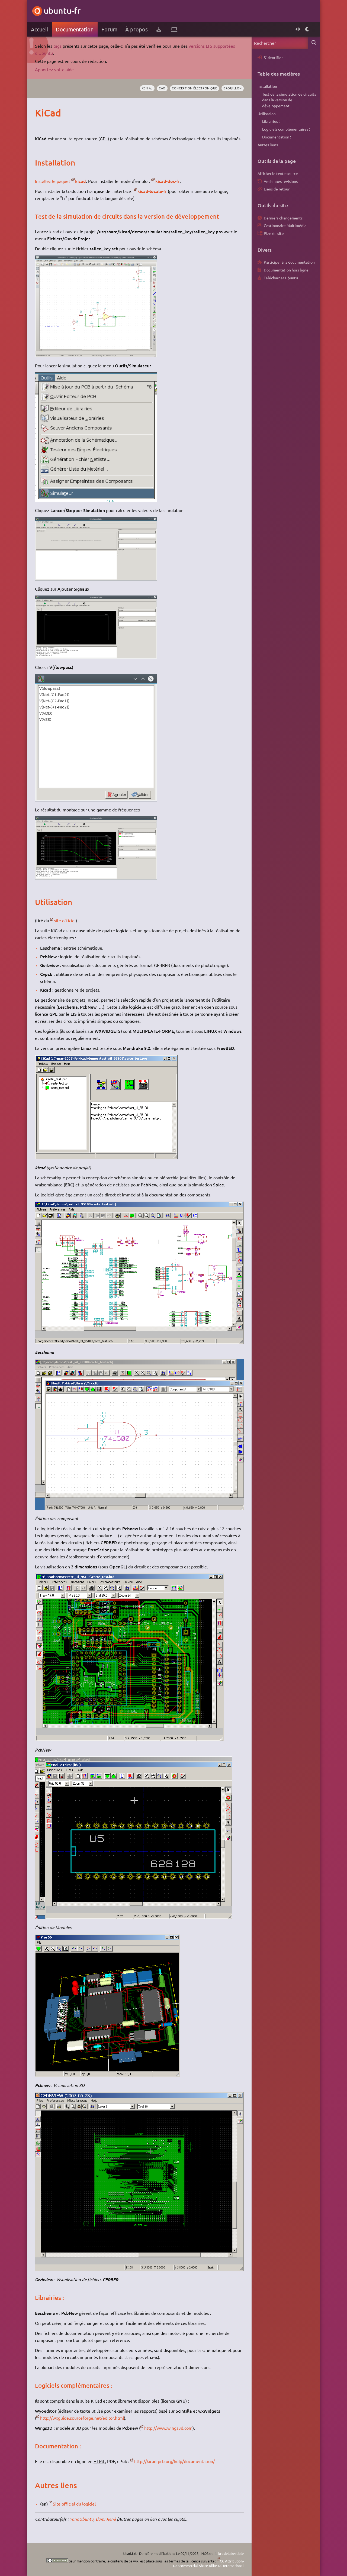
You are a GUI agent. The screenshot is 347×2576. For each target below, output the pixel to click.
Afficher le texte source (278, 173)
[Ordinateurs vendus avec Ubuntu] (174, 29)
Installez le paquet (53, 181)
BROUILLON (233, 88)
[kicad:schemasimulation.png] (96, 355)
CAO (162, 88)
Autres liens (268, 145)
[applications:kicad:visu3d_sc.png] (107, 2075)
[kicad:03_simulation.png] (96, 878)
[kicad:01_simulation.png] (96, 657)
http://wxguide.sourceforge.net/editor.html (82, 2418)
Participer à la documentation (289, 262)
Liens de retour (277, 189)
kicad (81, 181)
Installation (267, 86)
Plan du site (274, 233)
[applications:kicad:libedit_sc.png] (139, 1508)
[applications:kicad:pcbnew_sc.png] (129, 1739)
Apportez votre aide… (57, 69)
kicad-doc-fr (168, 181)
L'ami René (106, 2519)
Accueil (39, 29)
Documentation (75, 29)
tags (57, 46)
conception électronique (194, 88)
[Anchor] (41, 113)
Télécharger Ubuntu (281, 278)
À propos (136, 29)
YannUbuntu (82, 2519)
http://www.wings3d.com (168, 2428)
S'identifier (273, 57)
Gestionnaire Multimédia (285, 225)
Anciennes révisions (281, 181)
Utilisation (267, 114)
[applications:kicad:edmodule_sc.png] (134, 1917)
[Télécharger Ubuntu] (159, 29)
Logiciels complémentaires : (286, 129)
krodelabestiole (231, 2553)
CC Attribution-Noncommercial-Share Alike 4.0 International (208, 2563)
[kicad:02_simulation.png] (96, 800)
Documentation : (277, 137)
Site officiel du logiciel (74, 2504)
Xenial (147, 88)
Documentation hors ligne (286, 270)
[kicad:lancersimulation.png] (96, 500)
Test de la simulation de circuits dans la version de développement (289, 100)
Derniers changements (283, 218)
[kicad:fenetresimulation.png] (96, 579)
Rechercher (314, 43)
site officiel (65, 920)
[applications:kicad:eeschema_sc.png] (139, 1342)
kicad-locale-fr (152, 191)
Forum (109, 29)
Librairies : (271, 121)
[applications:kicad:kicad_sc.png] (106, 1157)
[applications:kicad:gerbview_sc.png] (139, 2269)
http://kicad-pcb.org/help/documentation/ (174, 2461)
